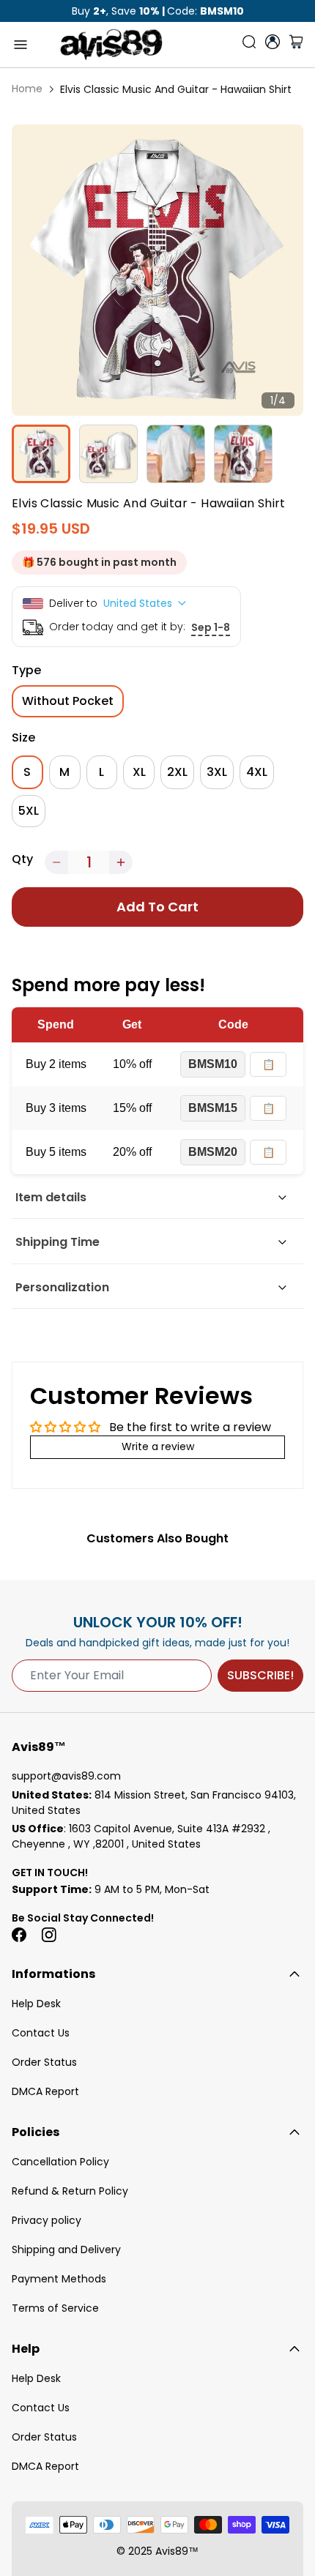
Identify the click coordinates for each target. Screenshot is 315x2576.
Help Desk (36, 2004)
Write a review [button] (158, 1446)
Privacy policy (47, 2220)
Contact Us (41, 2033)
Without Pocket (68, 701)
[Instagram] (48, 1935)
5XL (29, 811)
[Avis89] (111, 45)
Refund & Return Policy (70, 2191)
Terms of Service (55, 2308)
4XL (257, 772)
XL (139, 772)
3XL (217, 772)
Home (27, 89)
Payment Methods (59, 2279)
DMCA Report (45, 2091)
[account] (273, 42)
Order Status (44, 2062)
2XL (177, 772)
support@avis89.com (66, 1776)
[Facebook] (19, 1935)
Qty (22, 859)
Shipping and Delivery (66, 2250)
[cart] (296, 45)
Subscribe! (260, 1675)
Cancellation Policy (60, 2162)
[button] (56, 862)
